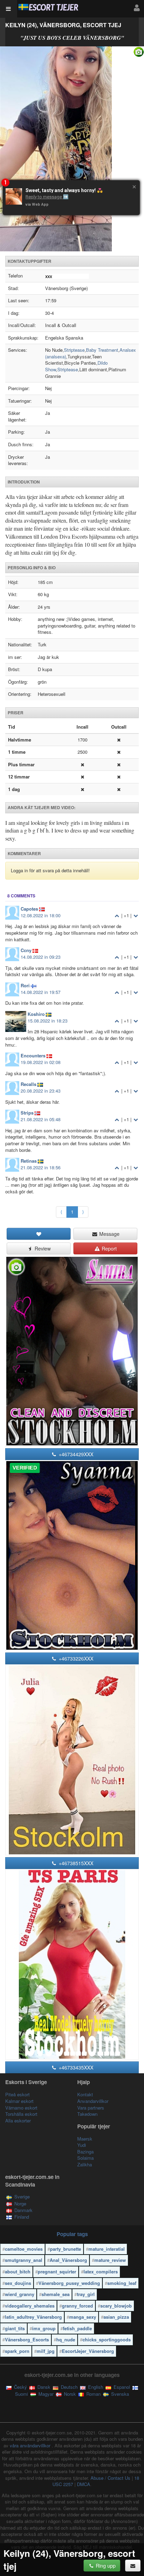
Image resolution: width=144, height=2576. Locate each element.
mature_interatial (107, 2249)
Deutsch (69, 2387)
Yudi (82, 2145)
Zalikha (85, 2164)
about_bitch (18, 2271)
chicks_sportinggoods (107, 2339)
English (95, 2387)
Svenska (119, 2394)
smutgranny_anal (24, 2260)
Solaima (85, 2158)
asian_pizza (116, 2317)
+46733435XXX (75, 2067)
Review (42, 1248)
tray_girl (86, 2294)
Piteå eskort (17, 2094)
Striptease (74, 350)
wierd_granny (20, 2294)
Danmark (23, 2210)
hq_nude (66, 2339)
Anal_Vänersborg (68, 2260)
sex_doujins (18, 2283)
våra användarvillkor (31, 2445)
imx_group (44, 2328)
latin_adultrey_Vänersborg (33, 2317)
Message (109, 1234)
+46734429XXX (75, 1454)
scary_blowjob (116, 2306)
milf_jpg (46, 2351)
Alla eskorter (18, 2121)
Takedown (87, 2114)
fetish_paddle (77, 2328)
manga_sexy (83, 2317)
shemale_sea (56, 2294)
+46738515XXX (75, 1863)
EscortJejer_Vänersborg (88, 2351)
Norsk (69, 2394)
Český (20, 2387)
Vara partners (91, 2108)
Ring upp (105, 2566)
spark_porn (17, 2351)
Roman (93, 2394)
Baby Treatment (102, 350)
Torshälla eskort (21, 2114)
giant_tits (15, 2328)
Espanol (121, 2387)
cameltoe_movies (24, 2249)
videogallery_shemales (30, 2306)
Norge (20, 2203)
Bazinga (85, 2152)
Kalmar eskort (19, 2101)
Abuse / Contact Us (110, 2478)
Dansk (43, 2387)
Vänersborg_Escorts (27, 2339)
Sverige (22, 2197)
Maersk (85, 2139)
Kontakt (85, 2094)
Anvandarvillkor (93, 2101)
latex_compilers (101, 2271)
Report (109, 1248)
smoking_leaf (122, 2283)
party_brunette (66, 2249)
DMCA (84, 2484)
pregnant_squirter (57, 2271)
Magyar (45, 2394)
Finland (22, 2217)
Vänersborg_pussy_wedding (69, 2283)
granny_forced (77, 2306)
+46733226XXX (75, 1658)
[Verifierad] (72, 149)
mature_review (110, 2260)
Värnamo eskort (21, 2108)
